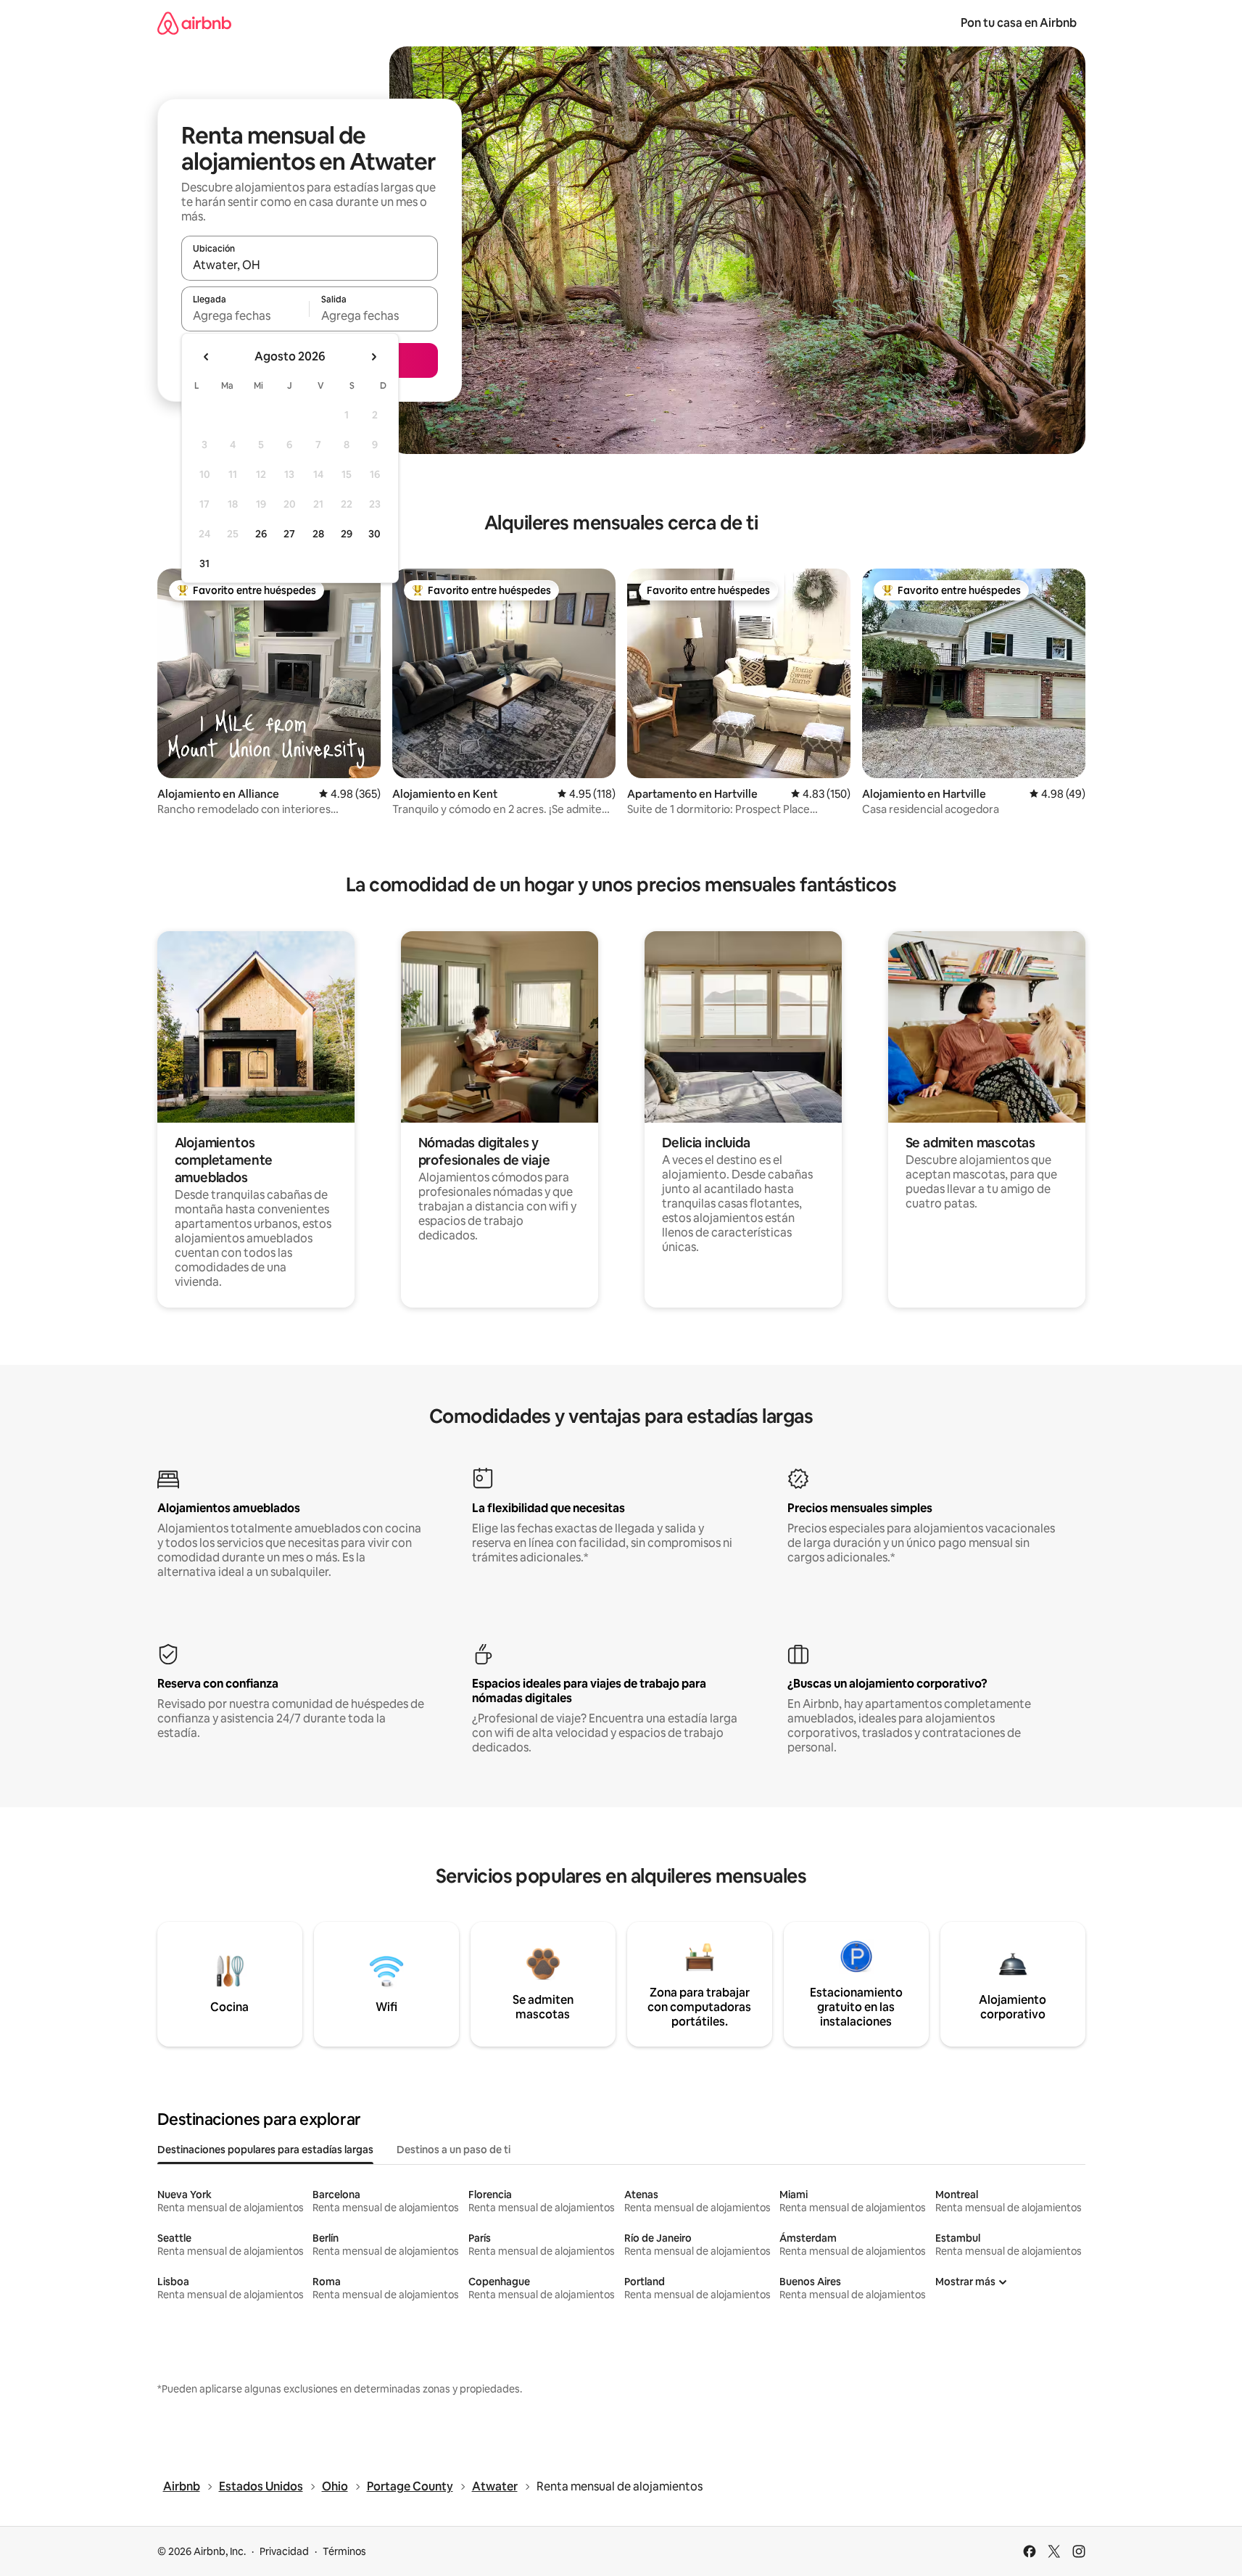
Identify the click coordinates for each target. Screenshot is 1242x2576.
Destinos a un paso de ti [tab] (454, 2150)
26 (261, 534)
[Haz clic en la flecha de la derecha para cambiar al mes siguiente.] (373, 357)
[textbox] (245, 315)
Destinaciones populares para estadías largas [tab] (265, 2150)
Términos (344, 2551)
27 (289, 534)
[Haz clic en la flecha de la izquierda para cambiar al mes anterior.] (207, 357)
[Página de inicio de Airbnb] (194, 23)
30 (374, 534)
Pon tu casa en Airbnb (1019, 23)
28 (318, 534)
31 (204, 563)
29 (347, 534)
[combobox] (310, 265)
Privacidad (284, 2551)
